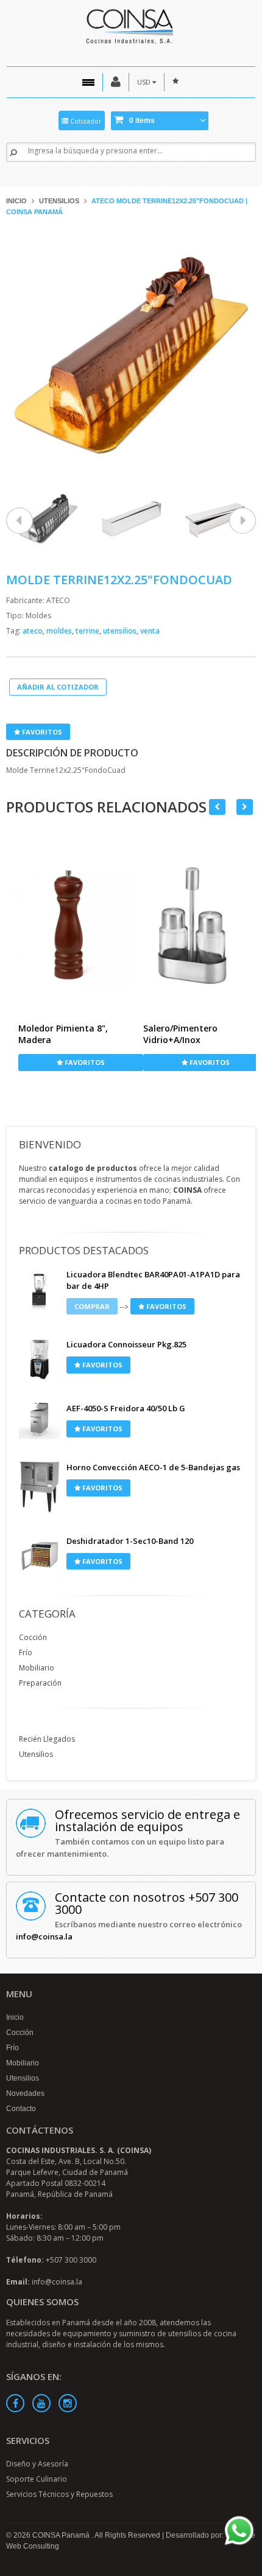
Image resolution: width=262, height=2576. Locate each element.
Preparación (40, 1683)
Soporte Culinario (37, 2479)
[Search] (13, 152)
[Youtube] (41, 2403)
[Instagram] (68, 2403)
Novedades (25, 2093)
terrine (88, 631)
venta (150, 631)
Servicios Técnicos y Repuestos (59, 2494)
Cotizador (85, 121)
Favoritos (41, 732)
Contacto (21, 2109)
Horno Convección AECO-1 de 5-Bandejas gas (153, 1467)
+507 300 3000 (71, 2260)
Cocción (33, 1637)
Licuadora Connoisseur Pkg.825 (126, 1344)
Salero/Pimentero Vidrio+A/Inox (180, 1034)
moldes (60, 631)
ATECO (58, 600)
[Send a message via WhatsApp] (239, 2531)
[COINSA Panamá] (131, 25)
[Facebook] (15, 2403)
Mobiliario (37, 1668)
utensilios (121, 631)
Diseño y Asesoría (37, 2464)
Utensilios (59, 201)
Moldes (38, 616)
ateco (34, 631)
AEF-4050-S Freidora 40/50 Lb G (126, 1408)
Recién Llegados (47, 1739)
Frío (26, 1653)
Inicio (16, 201)
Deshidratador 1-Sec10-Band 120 (130, 1541)
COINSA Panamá (62, 2535)
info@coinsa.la (44, 1936)
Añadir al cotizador (58, 687)
